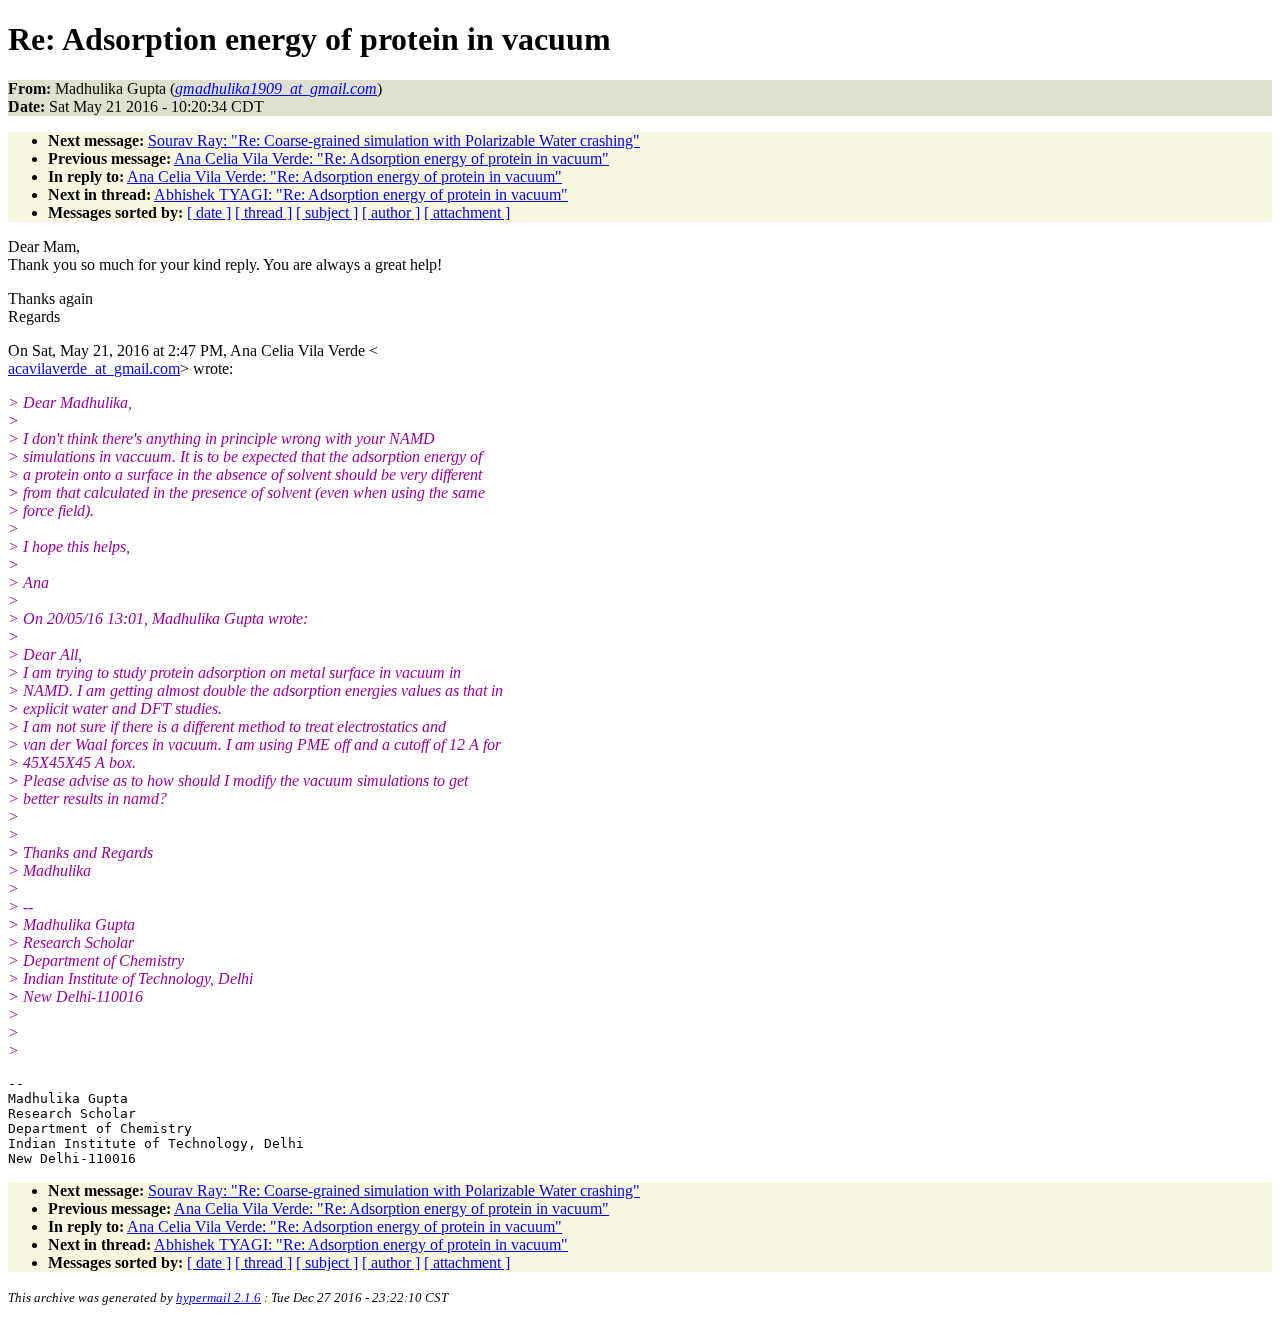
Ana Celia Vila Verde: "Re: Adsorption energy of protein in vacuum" (391, 158)
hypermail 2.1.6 (218, 1297)
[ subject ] (327, 212)
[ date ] (209, 212)
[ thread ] (263, 212)
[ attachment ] (467, 212)
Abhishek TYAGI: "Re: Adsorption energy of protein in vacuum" (361, 194)
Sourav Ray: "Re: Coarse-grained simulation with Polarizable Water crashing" (394, 140)
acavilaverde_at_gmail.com (94, 368)
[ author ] (391, 212)
